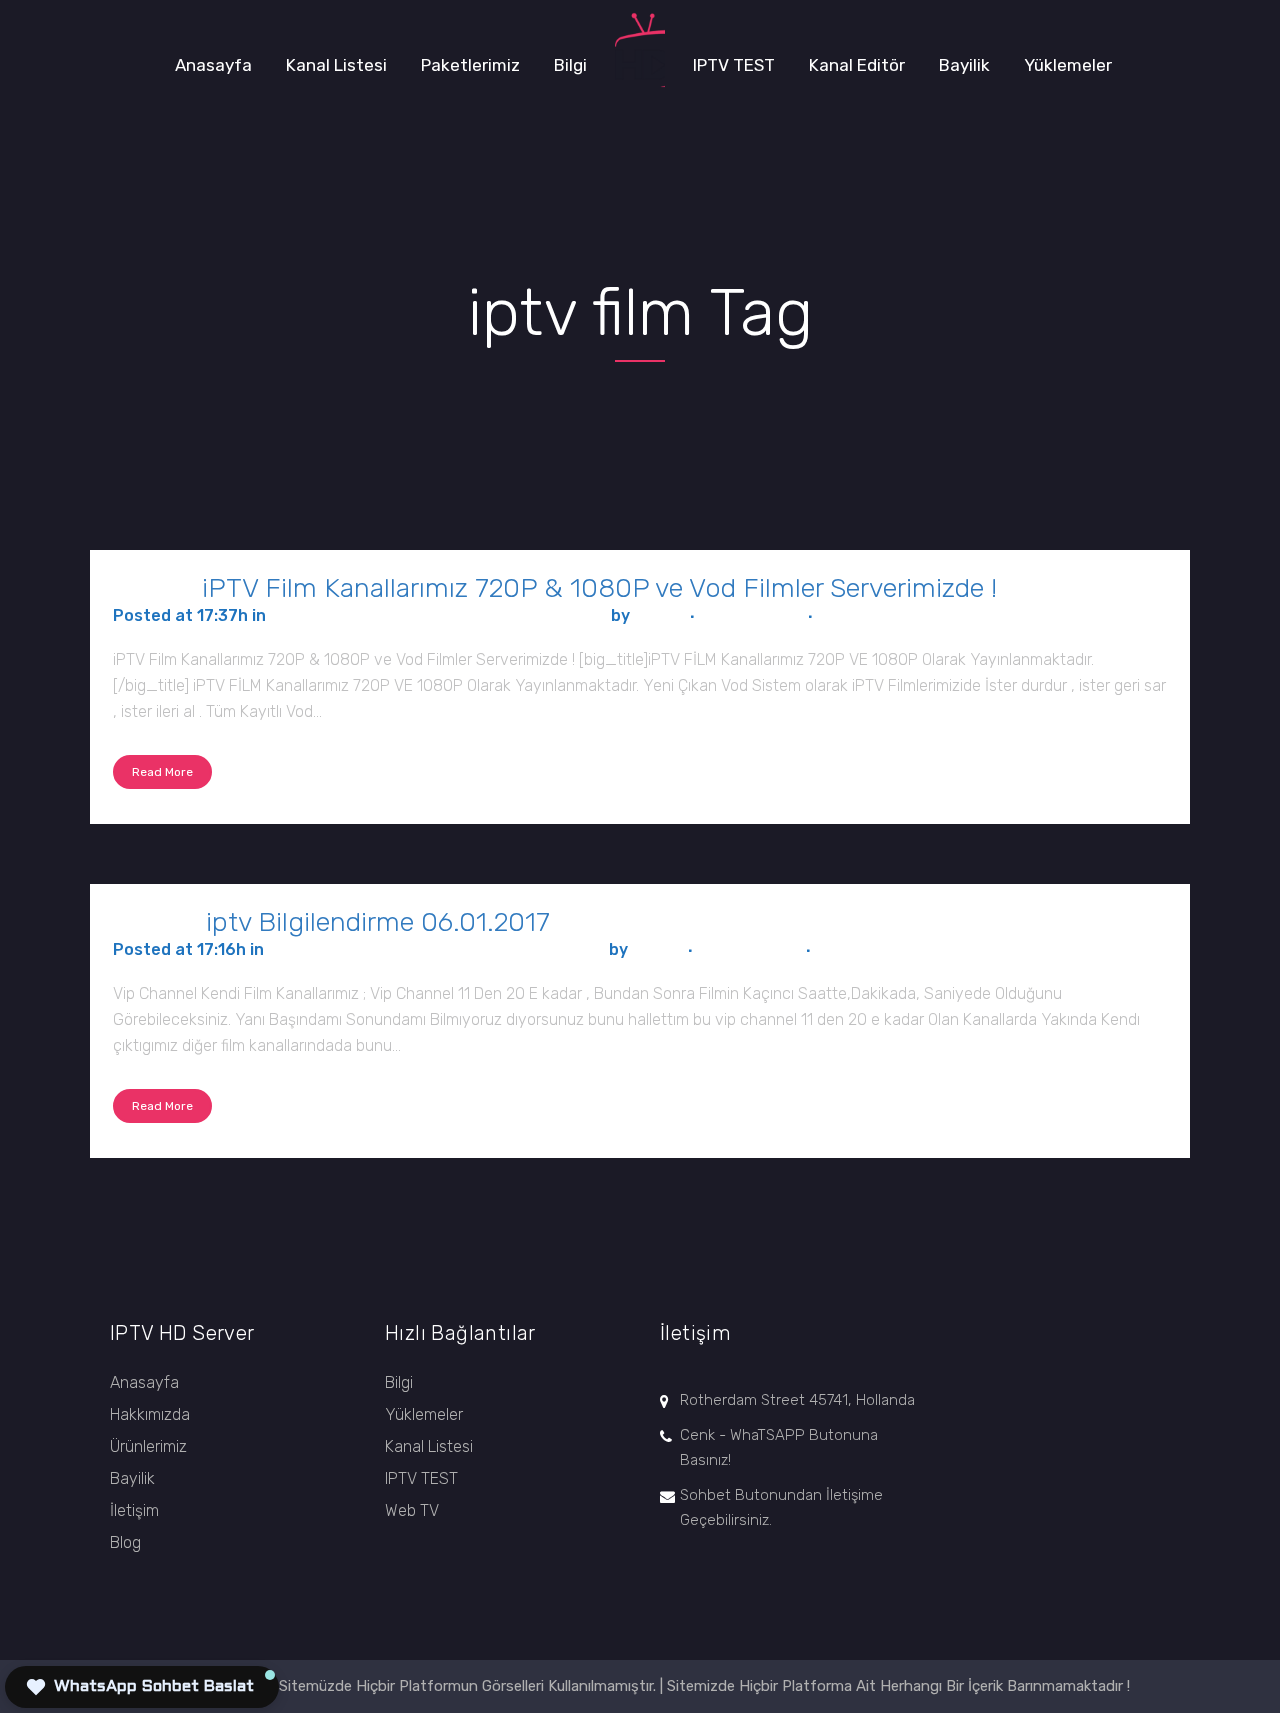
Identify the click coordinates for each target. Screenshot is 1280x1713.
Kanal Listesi (429, 1446)
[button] (142, 1687)
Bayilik (132, 1478)
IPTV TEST (421, 1478)
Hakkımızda (150, 1414)
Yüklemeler (424, 1414)
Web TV (412, 1510)
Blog (125, 1542)
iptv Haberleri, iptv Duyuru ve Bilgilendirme (438, 615)
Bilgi (399, 1382)
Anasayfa (144, 1382)
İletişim (134, 1510)
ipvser (658, 615)
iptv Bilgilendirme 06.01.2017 (378, 922)
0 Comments (751, 615)
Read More (162, 772)
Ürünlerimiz (148, 1446)
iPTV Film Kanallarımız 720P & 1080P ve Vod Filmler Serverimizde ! (599, 588)
